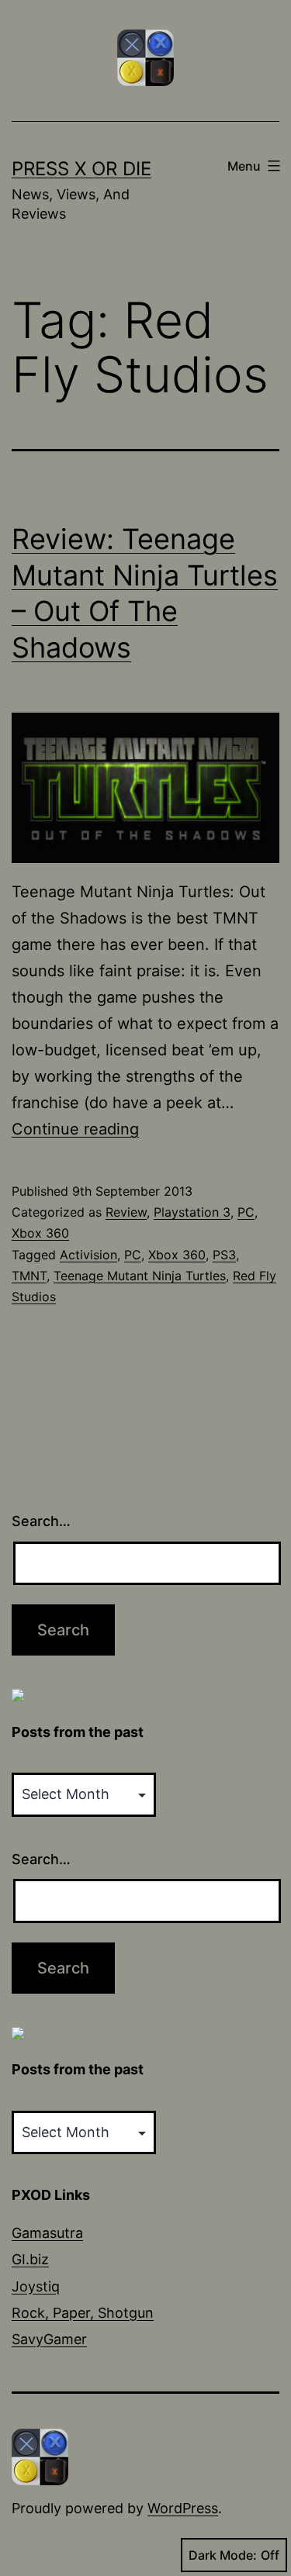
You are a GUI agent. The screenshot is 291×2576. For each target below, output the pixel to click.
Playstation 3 (192, 1212)
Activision (88, 1255)
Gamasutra (47, 2233)
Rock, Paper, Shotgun (83, 2313)
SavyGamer (49, 2339)
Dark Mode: (223, 2555)
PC (246, 1212)
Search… (41, 1521)
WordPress (183, 2508)
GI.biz (30, 2259)
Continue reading (75, 1129)
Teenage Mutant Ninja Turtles (140, 1276)
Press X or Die (81, 169)
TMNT (29, 1276)
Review (126, 1212)
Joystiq (36, 2286)
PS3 (224, 1255)
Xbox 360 (40, 1233)
